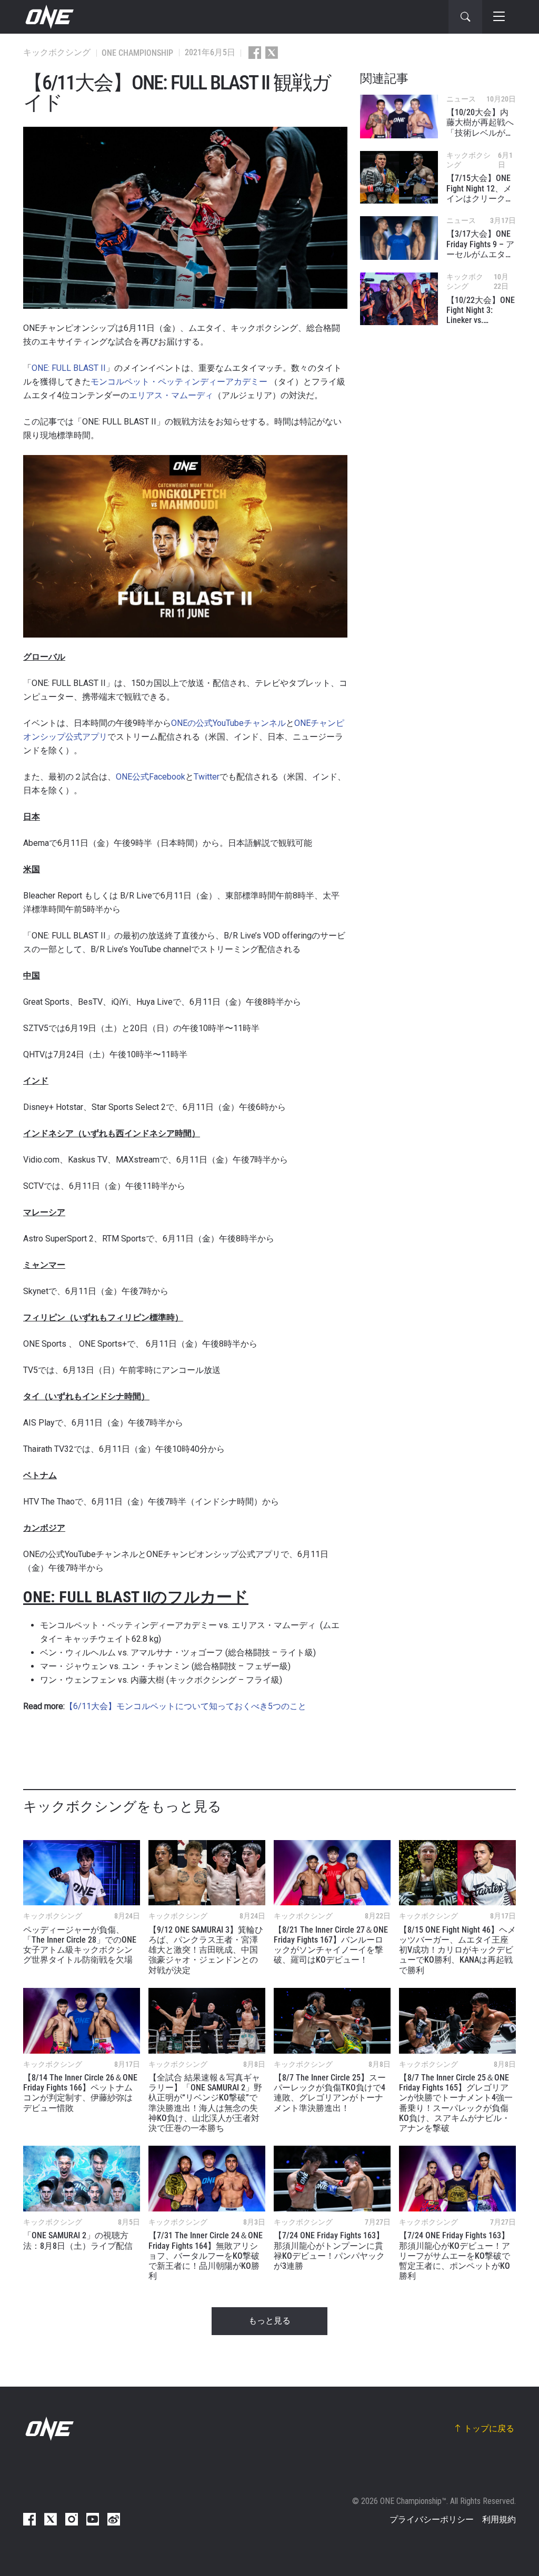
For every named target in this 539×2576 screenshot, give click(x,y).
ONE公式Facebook (151, 777)
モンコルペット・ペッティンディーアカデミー (179, 382)
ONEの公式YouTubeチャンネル (228, 723)
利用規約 (499, 2519)
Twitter (207, 777)
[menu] (499, 17)
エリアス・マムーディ (171, 395)
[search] (465, 17)
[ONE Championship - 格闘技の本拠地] (48, 17)
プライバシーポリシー (432, 2519)
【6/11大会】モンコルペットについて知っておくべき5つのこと (186, 1706)
